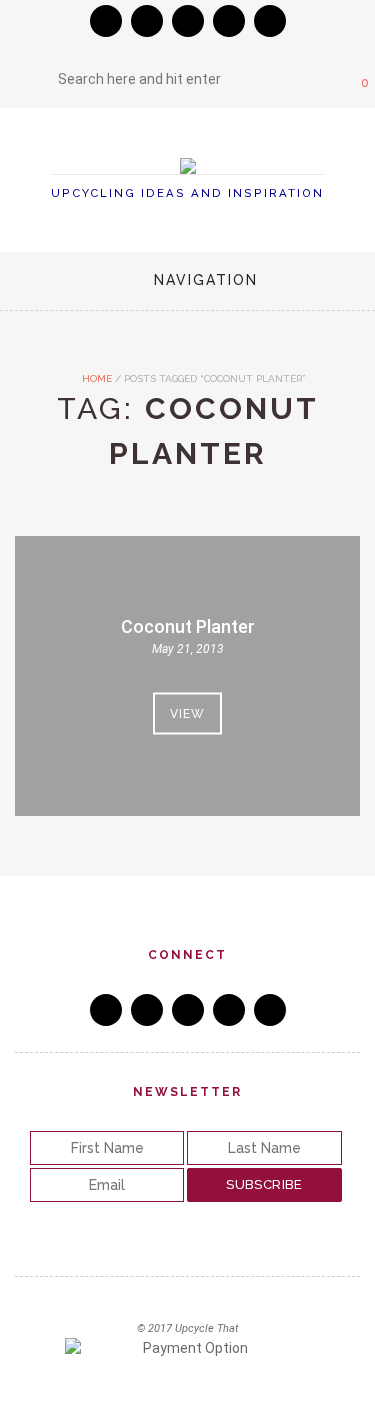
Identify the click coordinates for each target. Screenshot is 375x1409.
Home (95, 378)
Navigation (206, 280)
